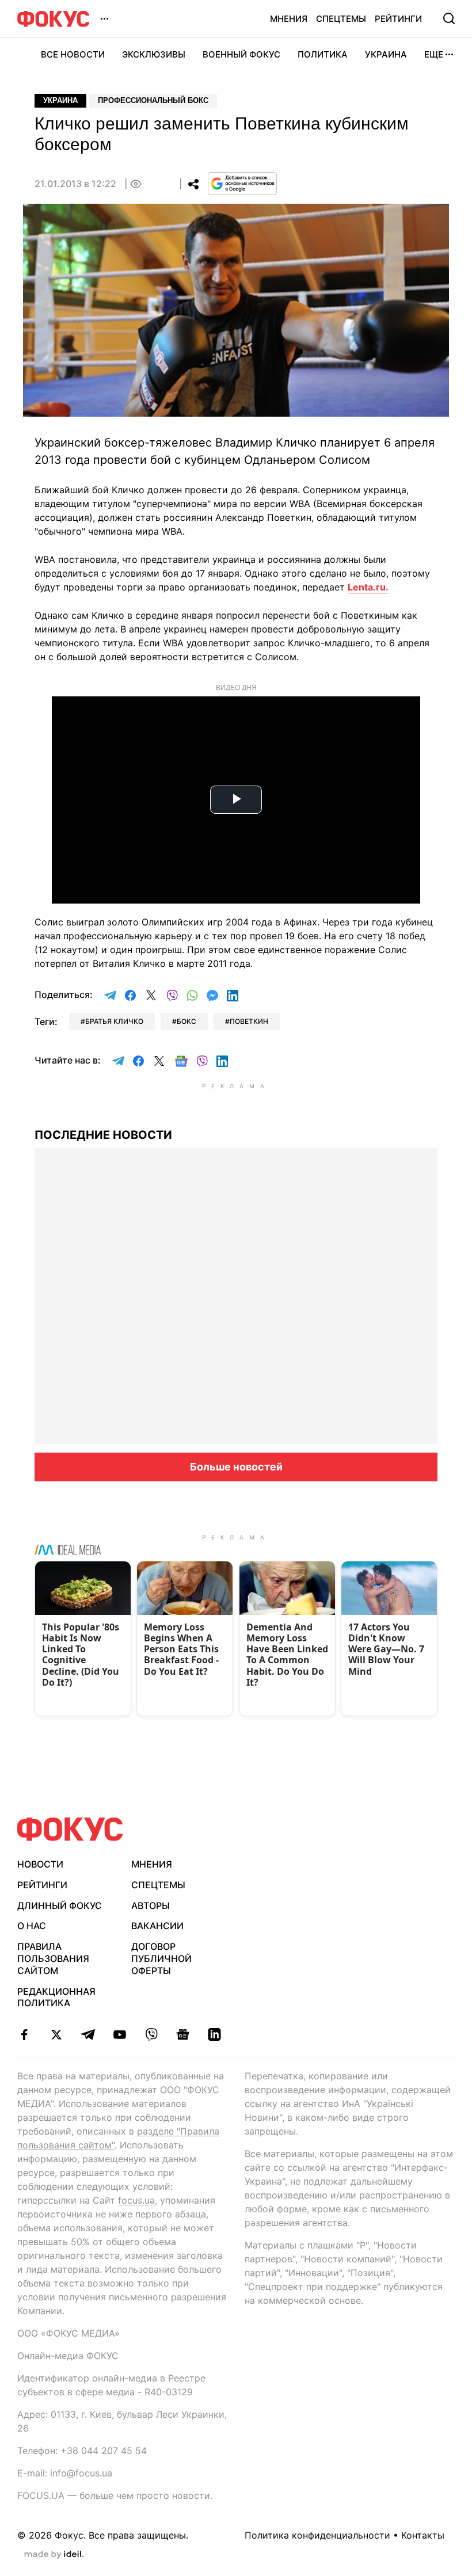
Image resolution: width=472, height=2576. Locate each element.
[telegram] (88, 2034)
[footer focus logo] (70, 1829)
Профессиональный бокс (153, 100)
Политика (323, 54)
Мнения (289, 19)
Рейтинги (398, 19)
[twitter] (56, 2034)
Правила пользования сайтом (53, 1958)
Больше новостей (236, 1467)
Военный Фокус (241, 54)
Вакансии (157, 1926)
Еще (434, 54)
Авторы (151, 1906)
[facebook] (24, 2034)
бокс (186, 1021)
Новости (40, 1864)
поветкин (249, 1021)
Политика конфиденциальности (317, 2535)
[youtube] (119, 2034)
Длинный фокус (60, 1906)
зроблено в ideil (54, 2555)
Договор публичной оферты (161, 1958)
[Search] (449, 18)
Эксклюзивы (154, 54)
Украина (386, 54)
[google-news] (183, 2034)
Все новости (73, 54)
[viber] (151, 2034)
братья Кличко (114, 1021)
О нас (32, 1926)
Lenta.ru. (368, 587)
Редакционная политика (56, 1997)
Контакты (423, 2535)
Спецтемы (341, 19)
